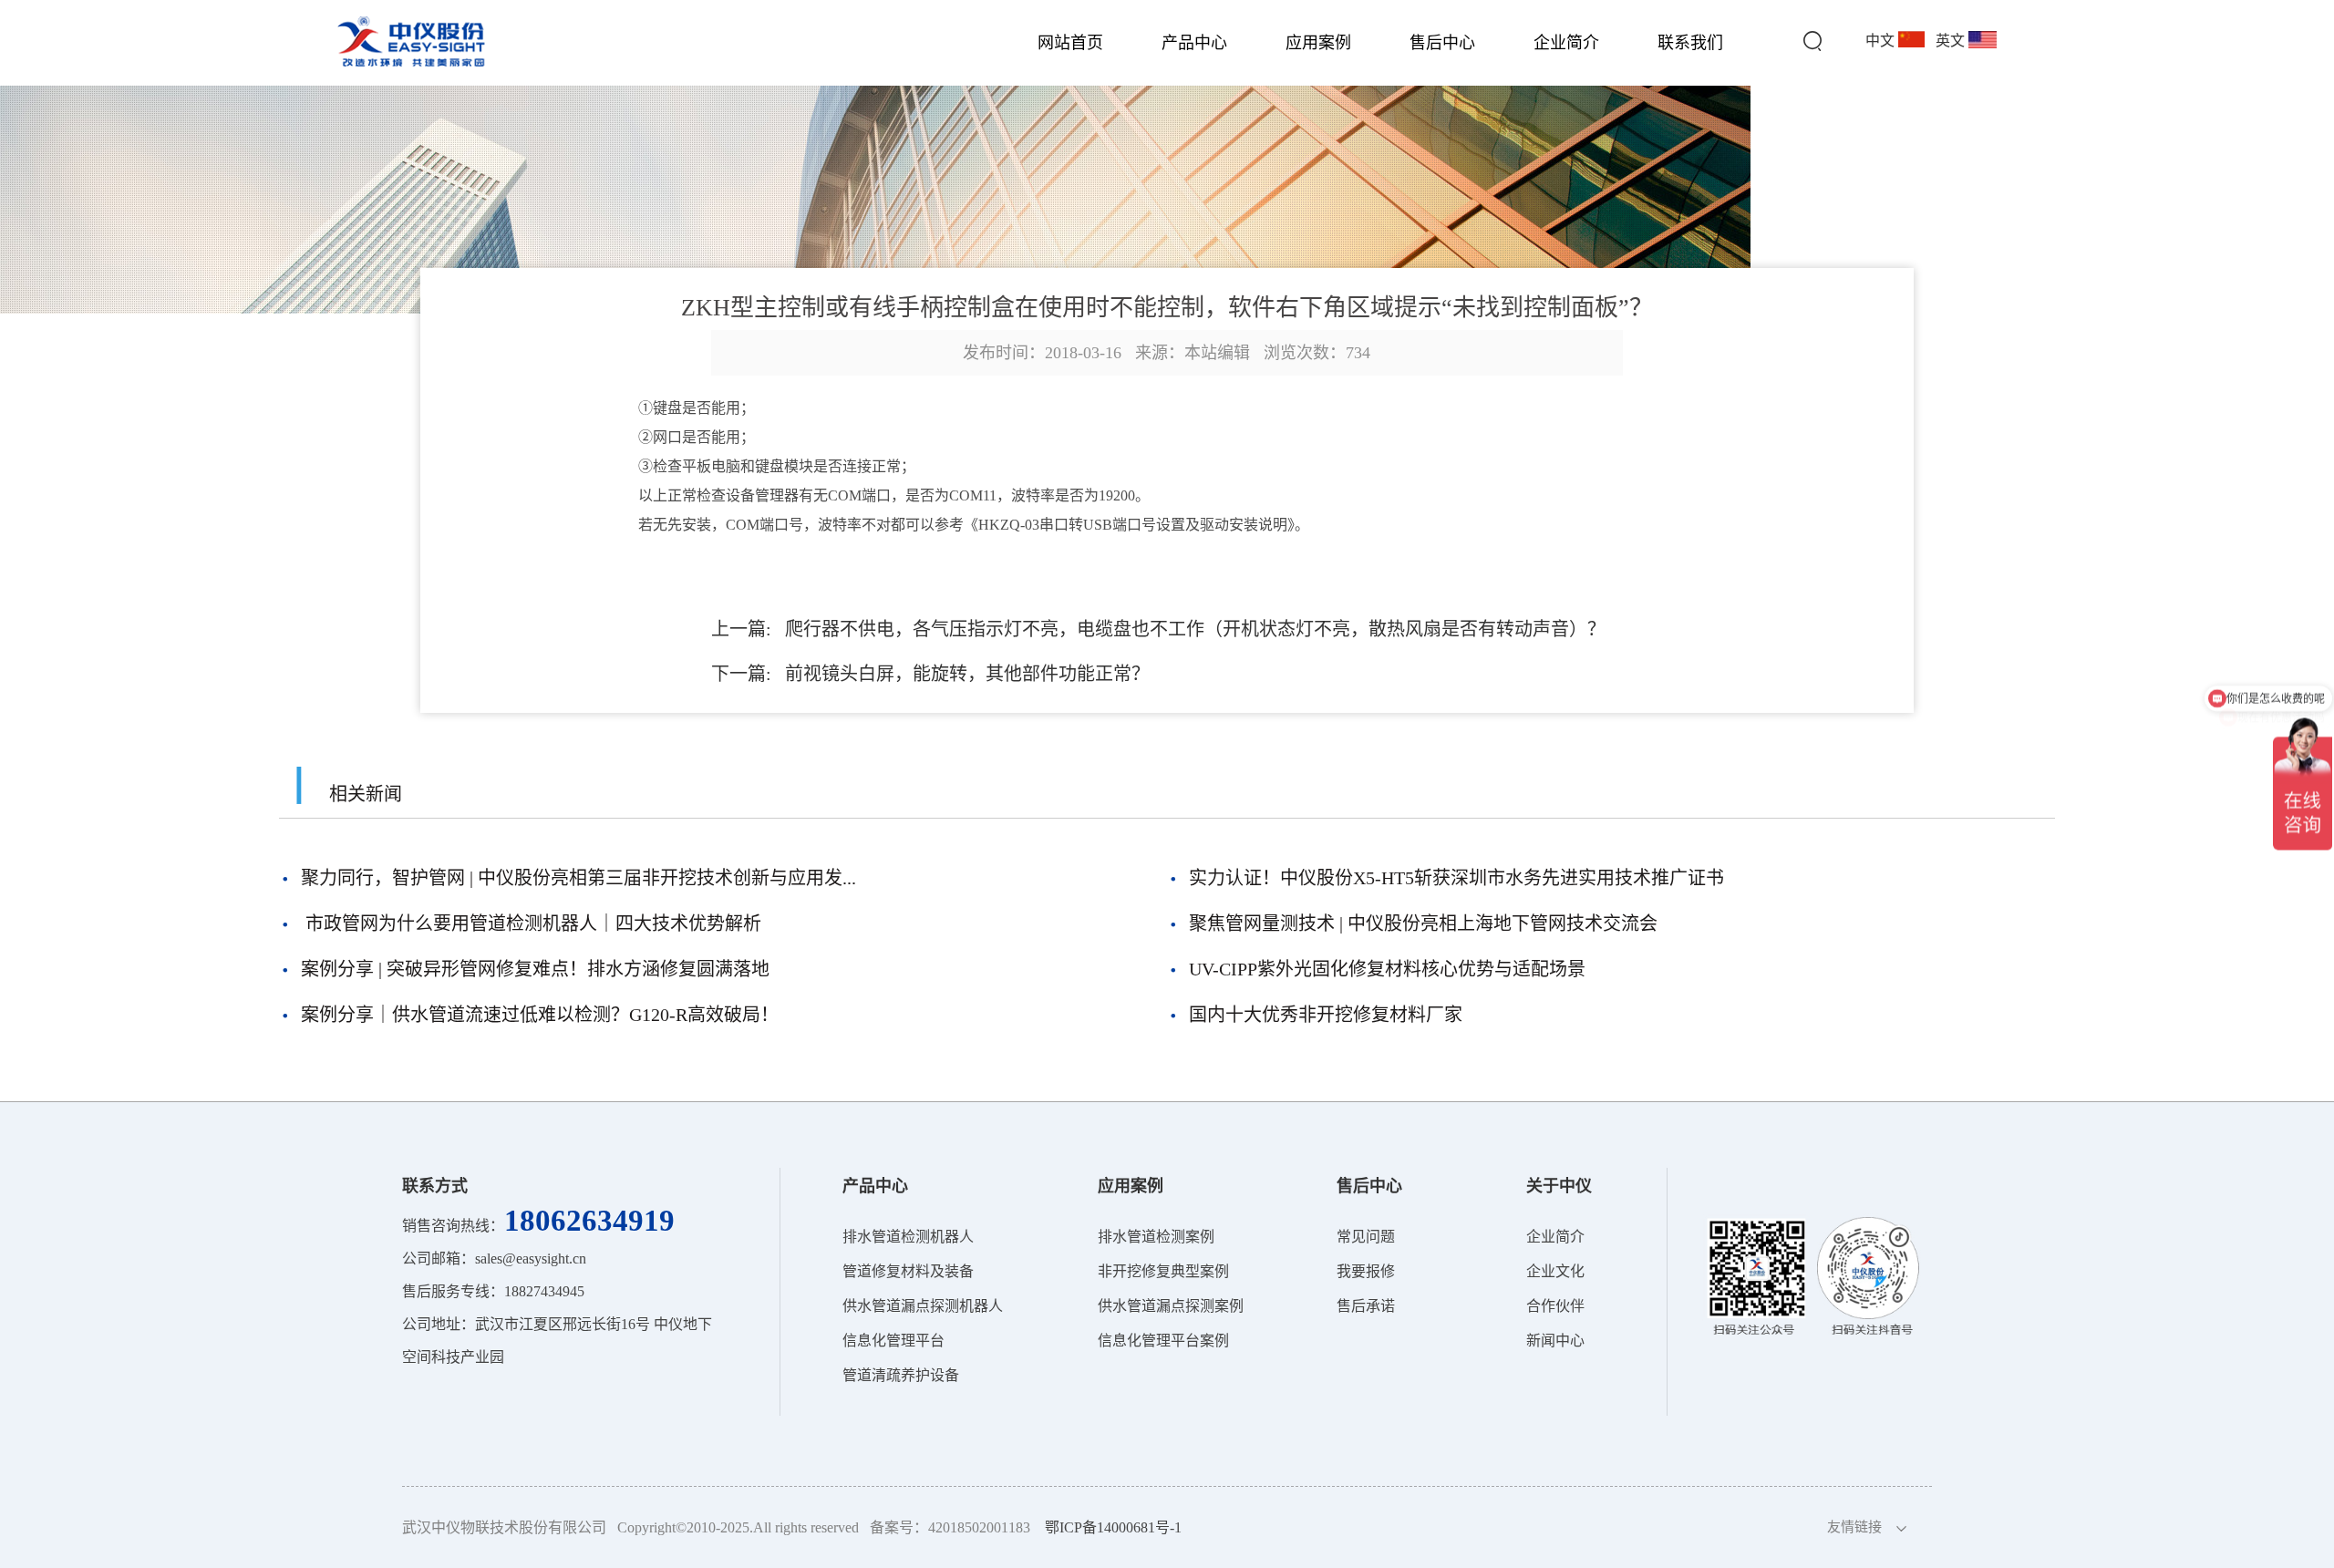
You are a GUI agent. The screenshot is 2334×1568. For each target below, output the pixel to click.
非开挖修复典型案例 (1163, 1271)
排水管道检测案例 (1156, 1237)
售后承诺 (1366, 1306)
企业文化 (1555, 1271)
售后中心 (1442, 43)
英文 (1952, 41)
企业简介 (1566, 43)
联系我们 (1690, 43)
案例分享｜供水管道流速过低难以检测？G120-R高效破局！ (540, 1015)
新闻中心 (1555, 1341)
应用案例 (1318, 43)
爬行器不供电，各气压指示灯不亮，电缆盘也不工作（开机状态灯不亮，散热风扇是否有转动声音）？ (1195, 629)
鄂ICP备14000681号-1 (1113, 1527)
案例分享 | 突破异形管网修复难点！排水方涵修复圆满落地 (535, 969)
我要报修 (1366, 1271)
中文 (1882, 41)
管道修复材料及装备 (908, 1271)
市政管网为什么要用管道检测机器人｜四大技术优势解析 (531, 923)
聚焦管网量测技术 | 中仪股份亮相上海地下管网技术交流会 (1423, 923)
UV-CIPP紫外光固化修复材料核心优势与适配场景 (1387, 969)
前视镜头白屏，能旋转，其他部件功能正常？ (967, 674)
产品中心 (1194, 43)
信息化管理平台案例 (1163, 1341)
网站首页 (1070, 43)
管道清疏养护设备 (901, 1375)
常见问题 (1366, 1237)
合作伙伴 (1555, 1306)
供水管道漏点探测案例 (1171, 1306)
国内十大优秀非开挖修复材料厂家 (1326, 1015)
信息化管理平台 (893, 1341)
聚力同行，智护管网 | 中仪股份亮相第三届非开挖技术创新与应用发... (578, 878)
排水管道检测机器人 (908, 1237)
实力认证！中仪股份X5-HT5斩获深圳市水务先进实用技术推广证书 (1456, 878)
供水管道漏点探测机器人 (923, 1306)
